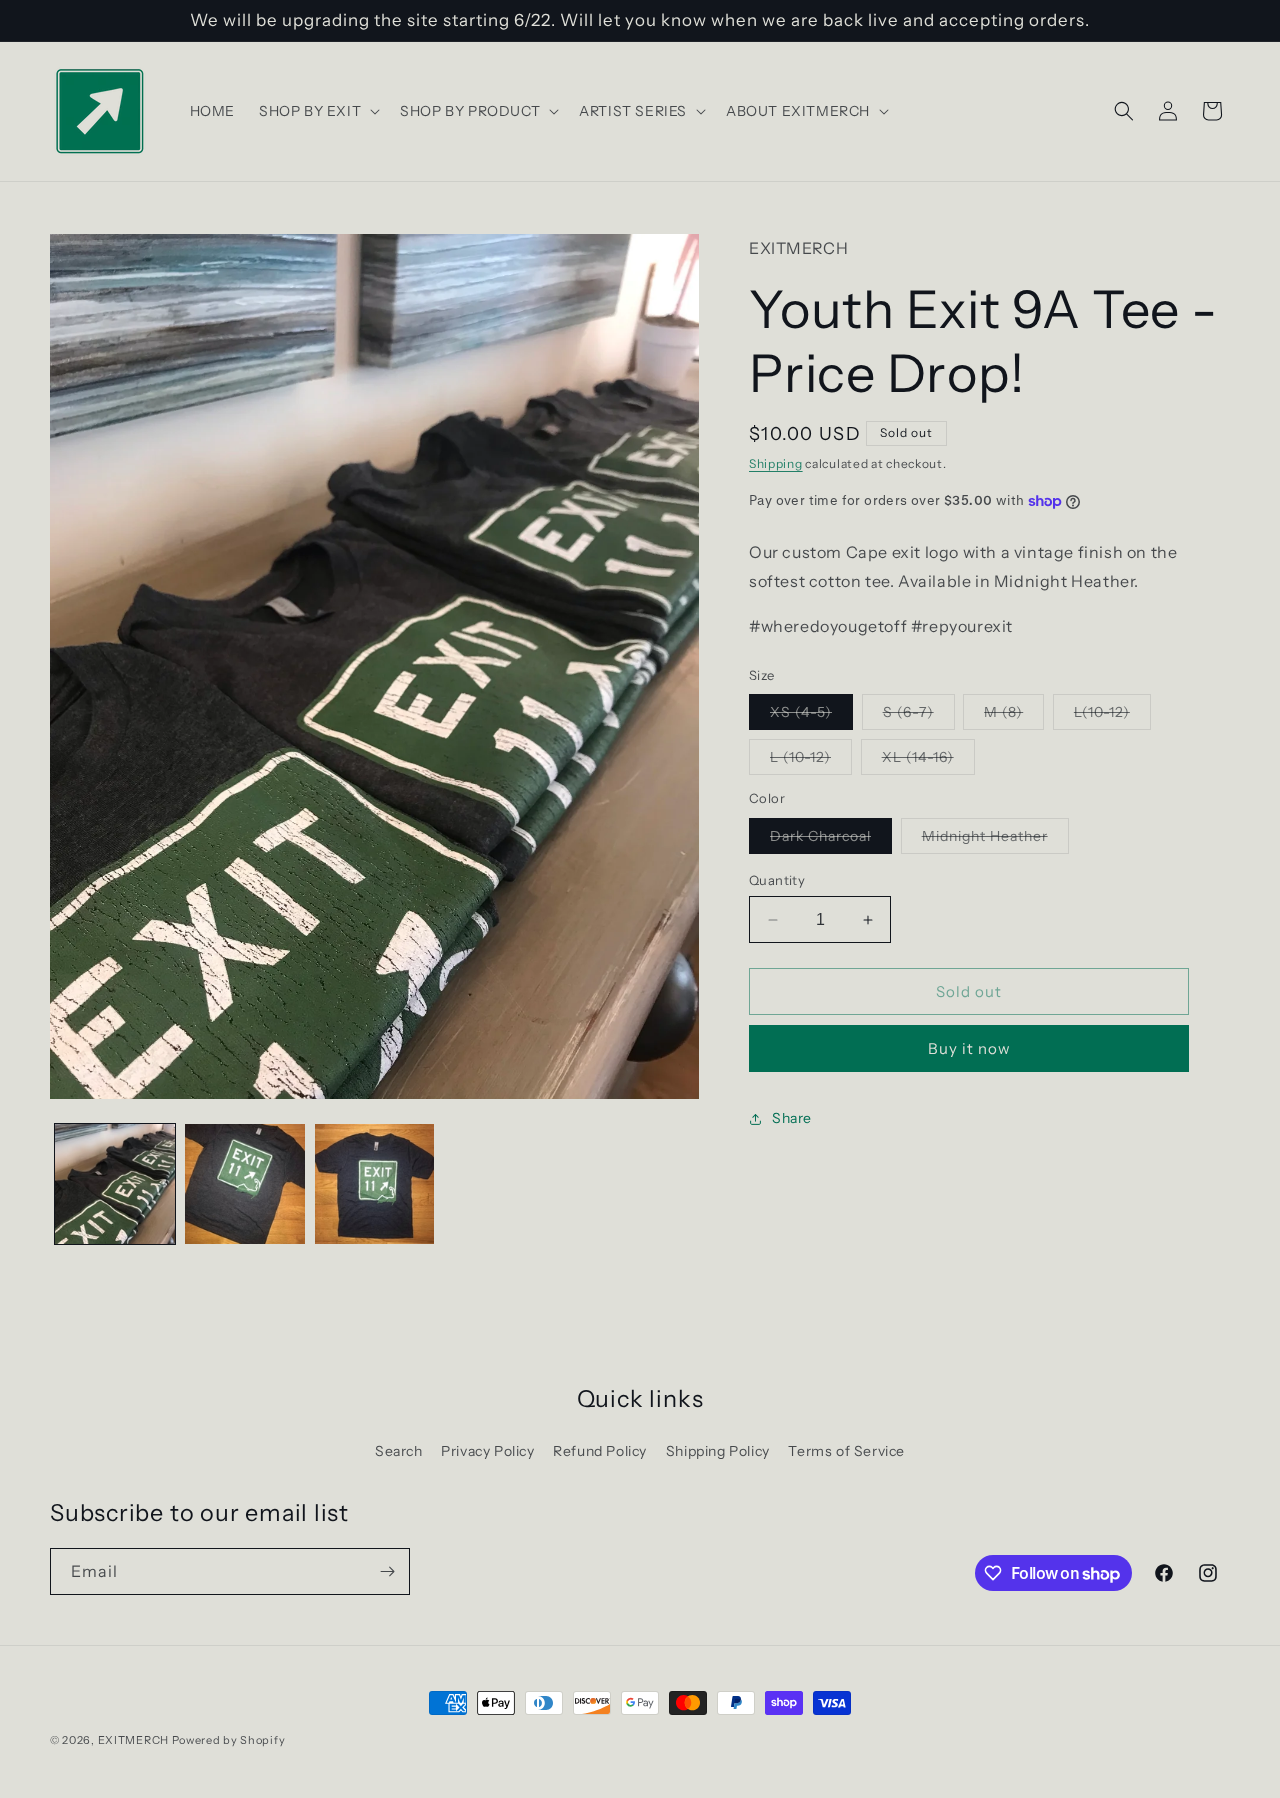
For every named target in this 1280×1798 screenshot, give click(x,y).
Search (399, 1451)
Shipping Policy (718, 1451)
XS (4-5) (811, 716)
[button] (317, 111)
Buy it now (969, 1048)
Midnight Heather (995, 840)
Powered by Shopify (229, 1740)
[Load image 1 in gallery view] (115, 1184)
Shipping (776, 463)
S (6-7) (919, 716)
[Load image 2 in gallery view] (245, 1184)
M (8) (1014, 716)
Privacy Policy (487, 1451)
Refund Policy (600, 1451)
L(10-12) (1112, 716)
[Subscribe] (387, 1571)
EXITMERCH (133, 1740)
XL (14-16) (928, 761)
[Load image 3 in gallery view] (375, 1184)
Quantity (777, 880)
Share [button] (792, 1118)
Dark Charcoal (831, 840)
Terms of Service (846, 1451)
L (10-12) (811, 761)
